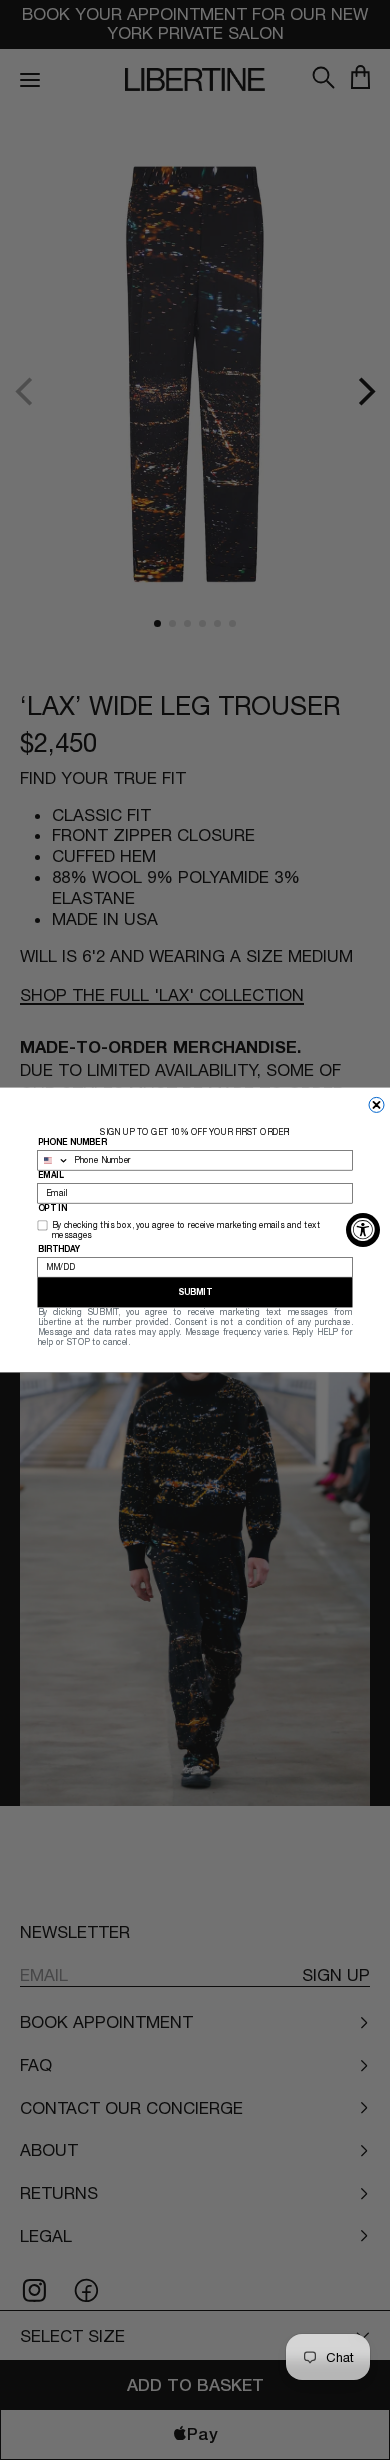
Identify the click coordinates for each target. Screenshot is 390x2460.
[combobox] (53, 1160)
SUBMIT (195, 1292)
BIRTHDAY (59, 1249)
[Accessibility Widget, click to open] (363, 1230)
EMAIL (51, 1176)
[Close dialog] (376, 1104)
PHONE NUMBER (72, 1143)
